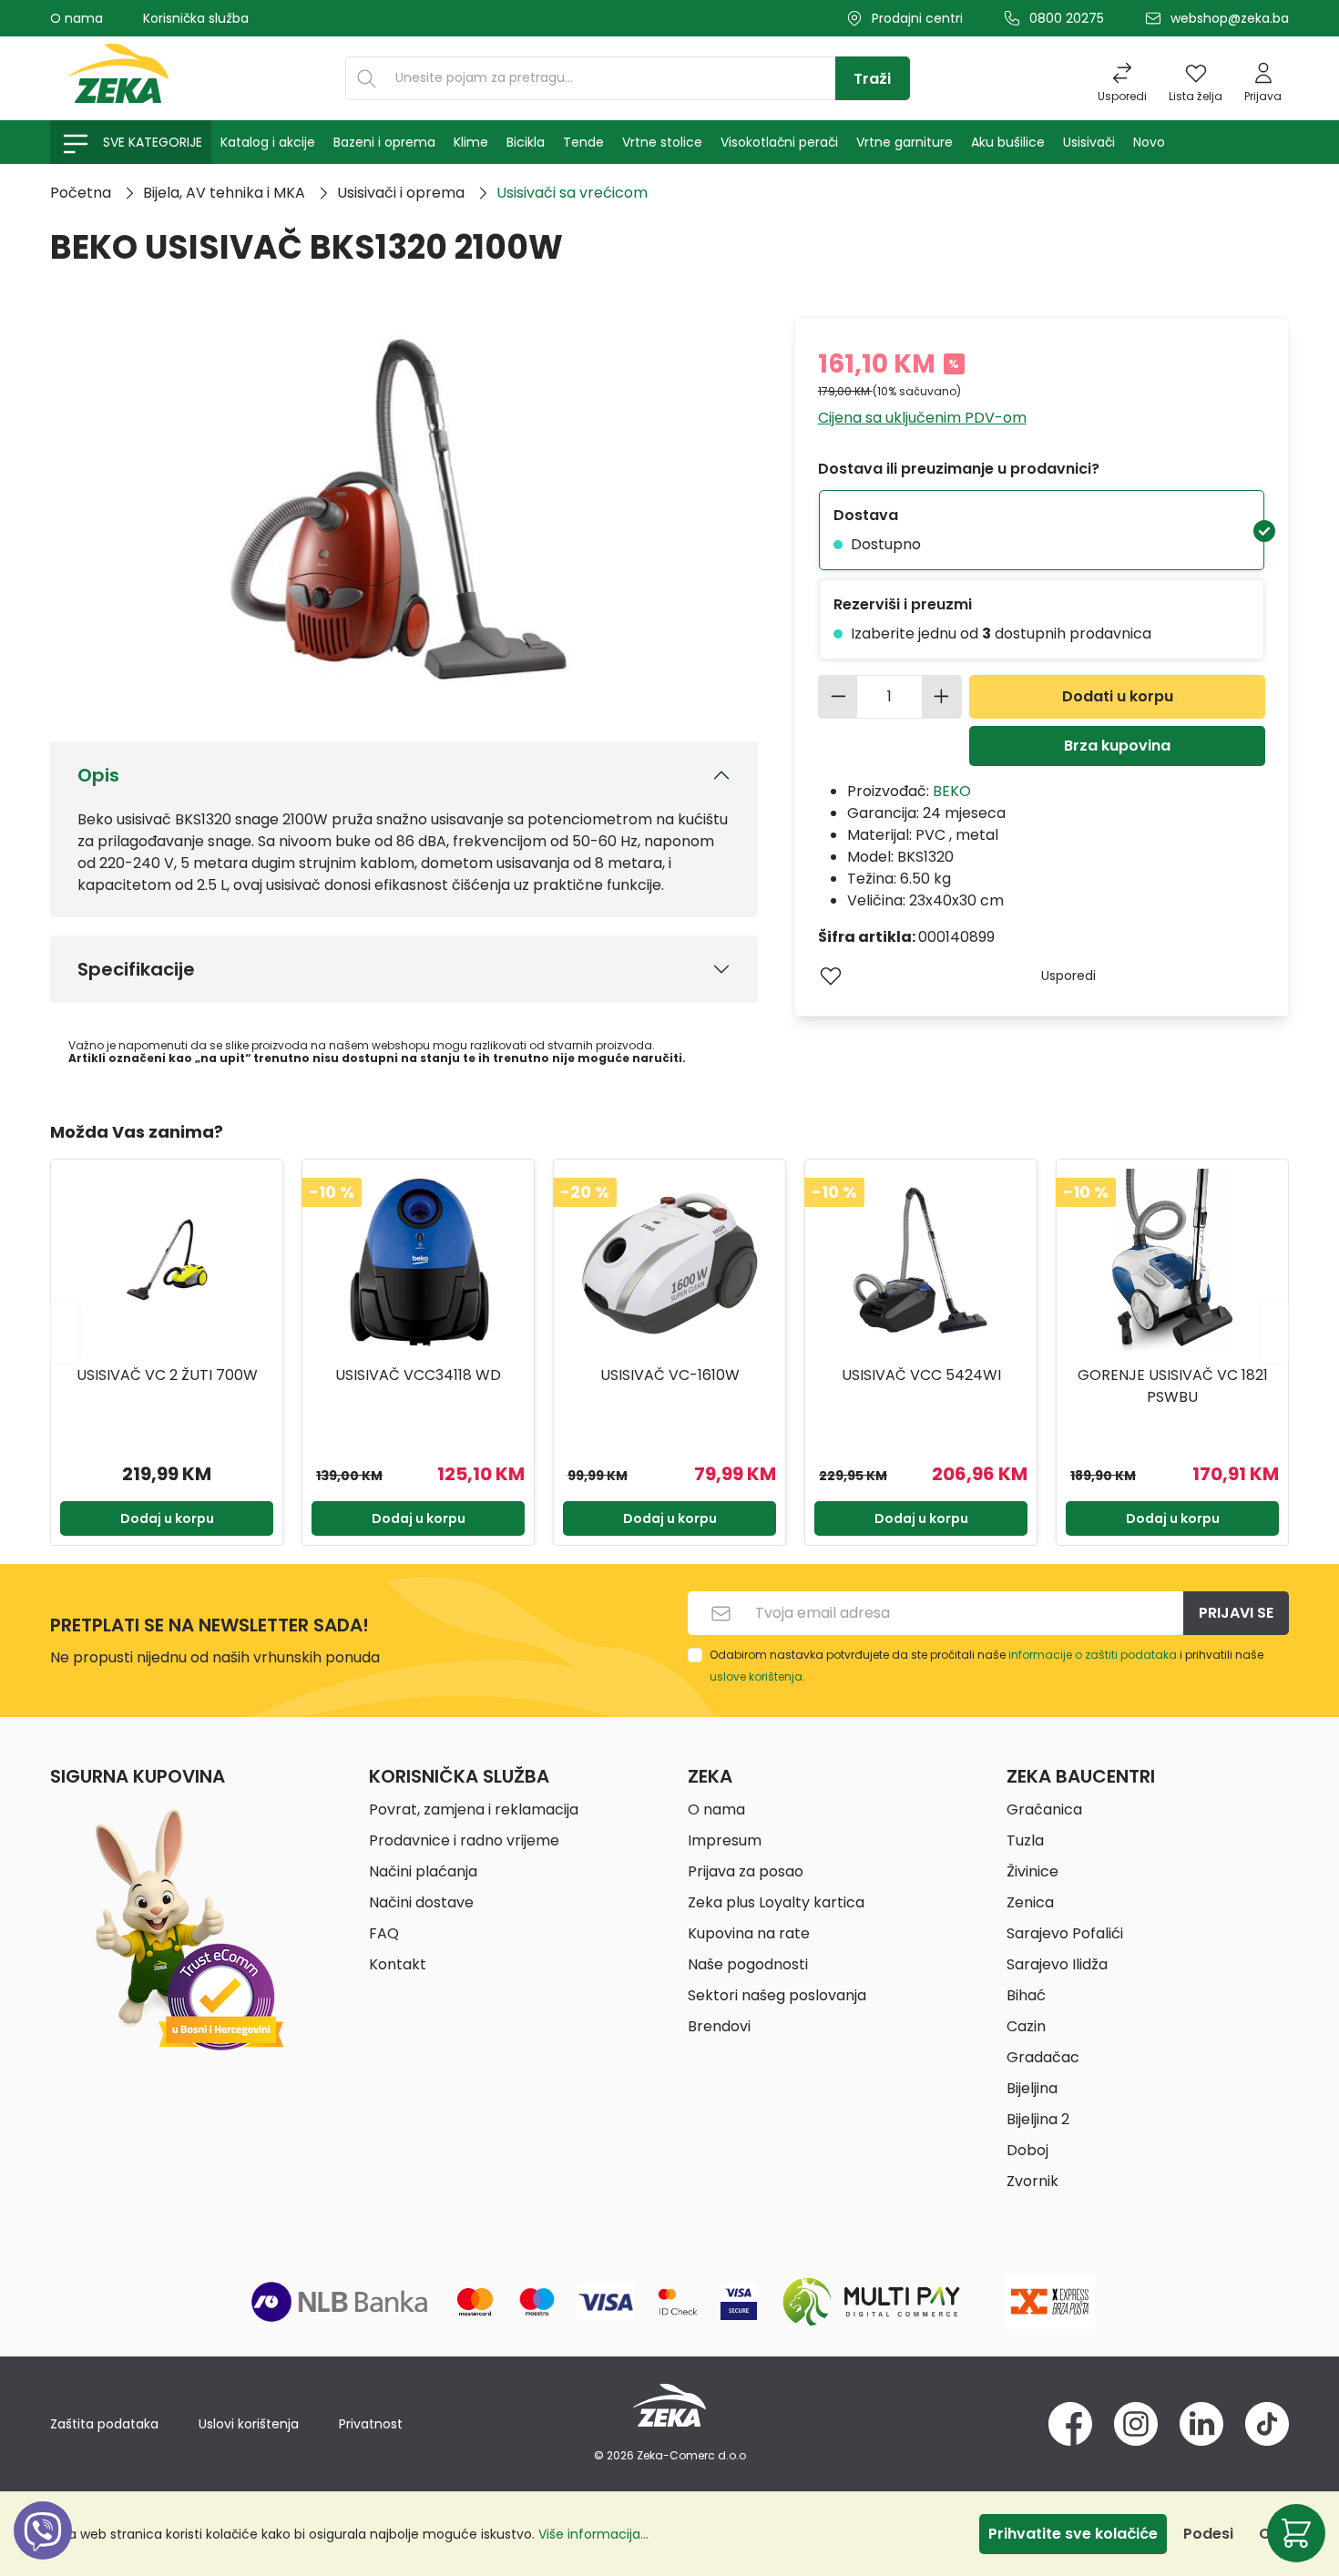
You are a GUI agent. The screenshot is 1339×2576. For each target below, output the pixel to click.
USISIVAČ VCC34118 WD (418, 1375)
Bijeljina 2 (1038, 2119)
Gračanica (1044, 1809)
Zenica (1030, 1902)
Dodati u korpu (1118, 696)
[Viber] (43, 2551)
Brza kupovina (1117, 746)
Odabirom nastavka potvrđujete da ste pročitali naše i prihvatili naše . (986, 1666)
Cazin (1026, 2026)
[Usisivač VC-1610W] (669, 1260)
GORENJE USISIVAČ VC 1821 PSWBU (1173, 1386)
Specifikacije (136, 969)
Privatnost (371, 2424)
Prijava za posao (746, 1871)
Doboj (1027, 2150)
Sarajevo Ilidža (1057, 1964)
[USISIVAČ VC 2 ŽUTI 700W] (167, 1260)
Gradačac (1043, 2057)
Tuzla (1025, 1840)
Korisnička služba (196, 18)
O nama (77, 18)
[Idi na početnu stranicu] (118, 78)
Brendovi (719, 2026)
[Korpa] (1296, 2533)
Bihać (1026, 1995)
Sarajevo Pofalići (1065, 1933)
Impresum (725, 1840)
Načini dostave (421, 1902)
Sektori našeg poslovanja (777, 1995)
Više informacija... (593, 2534)
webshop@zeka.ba (1230, 18)
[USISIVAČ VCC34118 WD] (418, 1260)
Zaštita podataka (104, 2424)
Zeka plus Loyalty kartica (776, 1902)
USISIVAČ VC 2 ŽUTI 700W (167, 1375)
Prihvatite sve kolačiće (1073, 2534)
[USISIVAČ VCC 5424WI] (921, 1260)
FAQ (384, 1933)
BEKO (952, 791)
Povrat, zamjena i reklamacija (474, 1809)
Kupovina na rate (749, 1933)
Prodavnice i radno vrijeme (464, 1840)
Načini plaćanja (423, 1871)
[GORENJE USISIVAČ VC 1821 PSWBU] (1172, 1260)
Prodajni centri (917, 18)
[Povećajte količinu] (942, 697)
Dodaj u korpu (167, 1518)
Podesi (1208, 2534)
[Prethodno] (64, 1332)
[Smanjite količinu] (838, 697)
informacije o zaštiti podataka (1093, 1655)
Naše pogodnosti (748, 1964)
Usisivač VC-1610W (670, 1375)
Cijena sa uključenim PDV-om (922, 418)
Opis (98, 775)
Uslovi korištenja (249, 2424)
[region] (669, 1333)
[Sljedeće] (1275, 1332)
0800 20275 (1067, 18)
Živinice (1032, 1871)
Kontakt (398, 1964)
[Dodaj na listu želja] (831, 976)
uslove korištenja (756, 1676)
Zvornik (1032, 2181)
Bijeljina (1032, 2088)
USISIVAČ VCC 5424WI (921, 1375)
